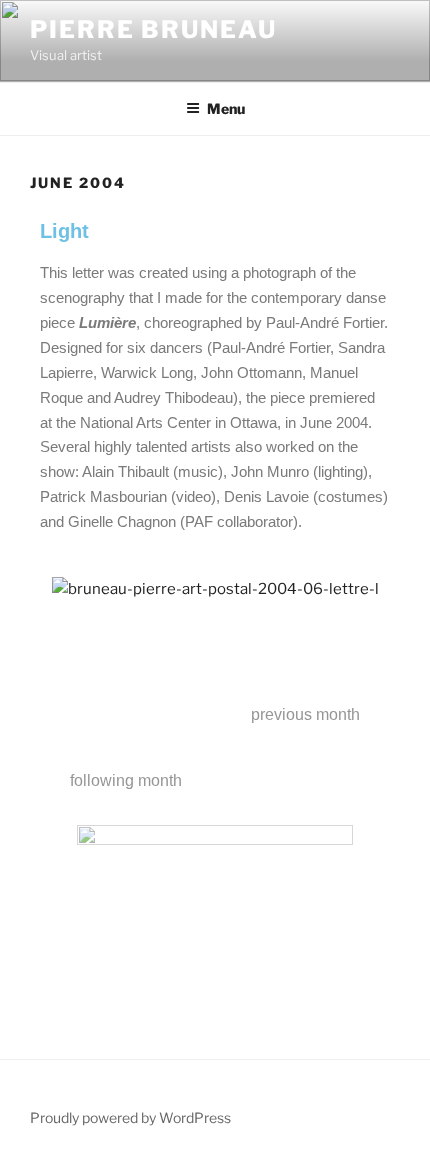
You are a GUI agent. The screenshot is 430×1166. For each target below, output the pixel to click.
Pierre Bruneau (153, 29)
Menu (226, 108)
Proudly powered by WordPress (130, 1117)
